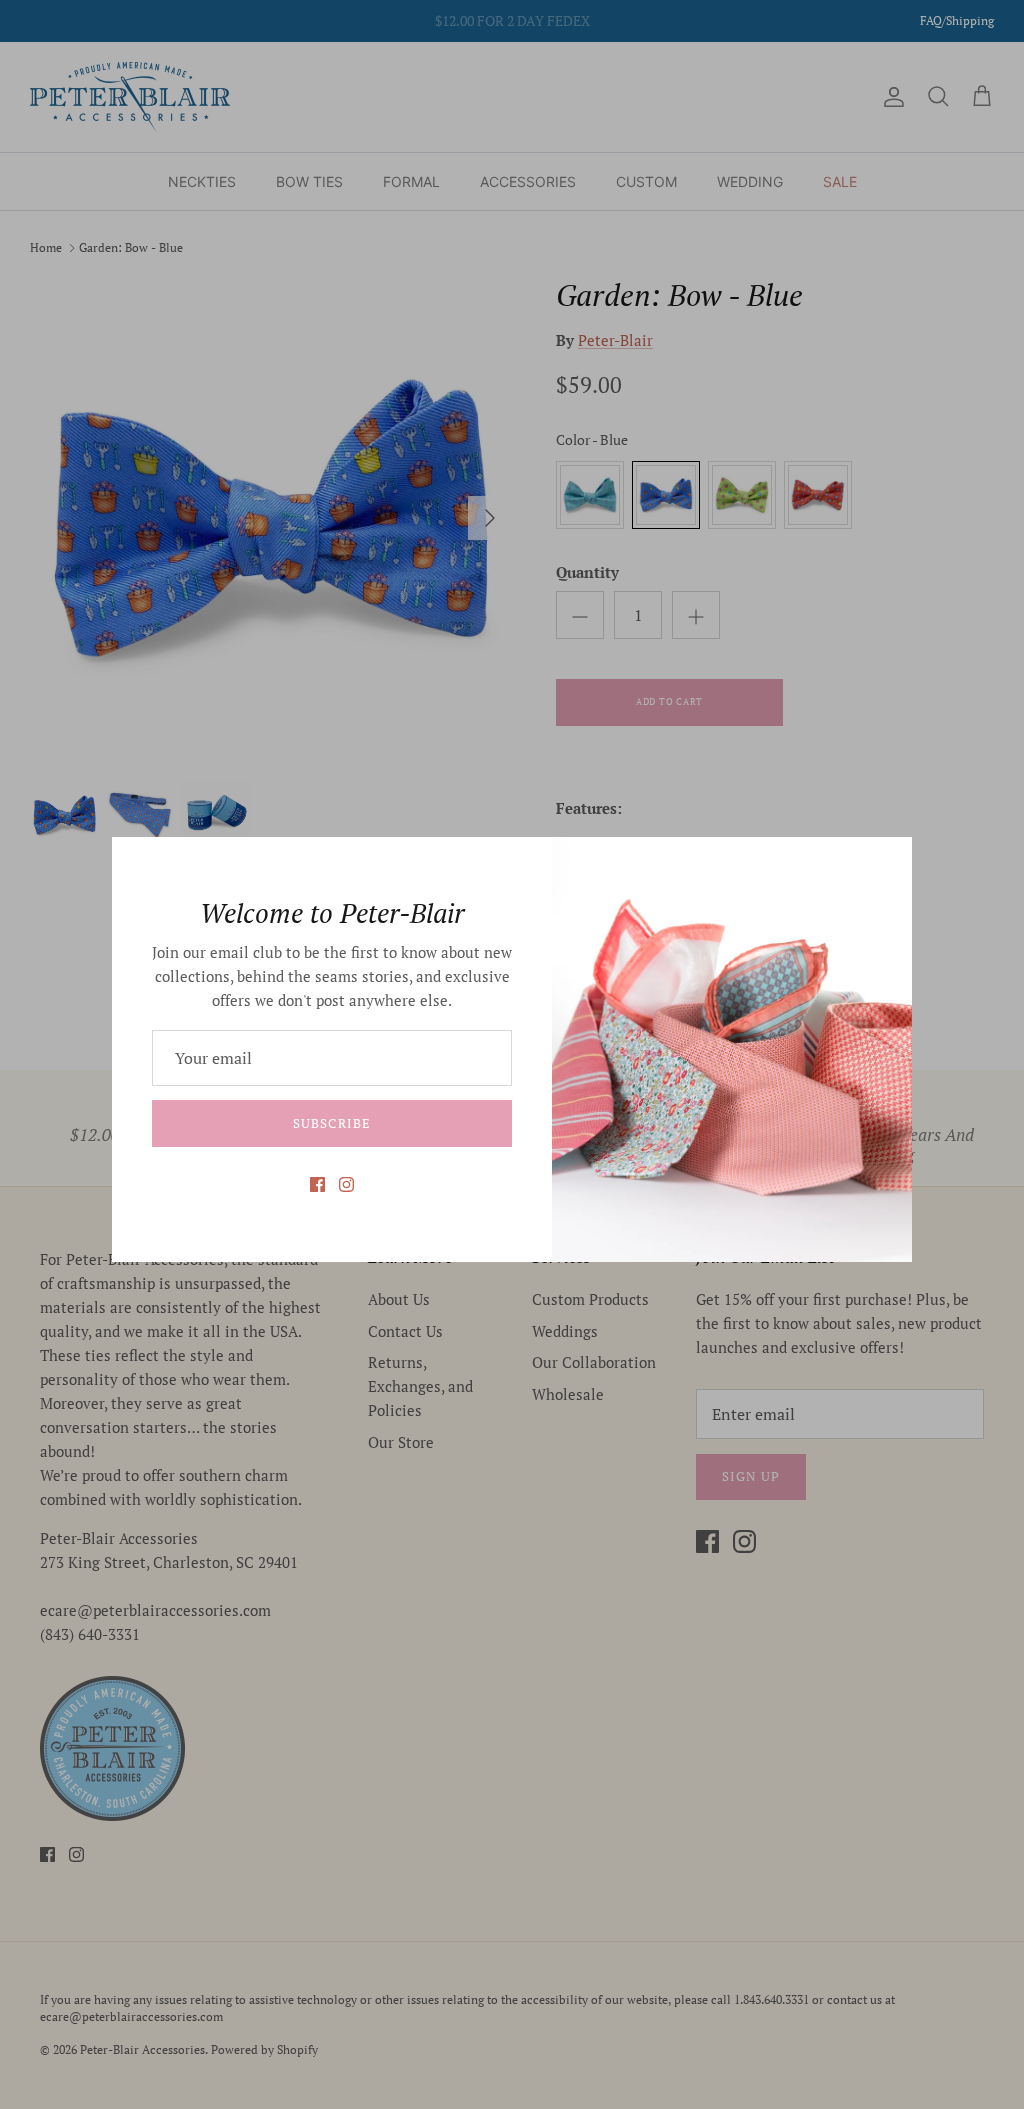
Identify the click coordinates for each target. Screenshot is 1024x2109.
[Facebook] (317, 1184)
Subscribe (331, 1123)
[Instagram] (346, 1184)
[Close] (887, 862)
